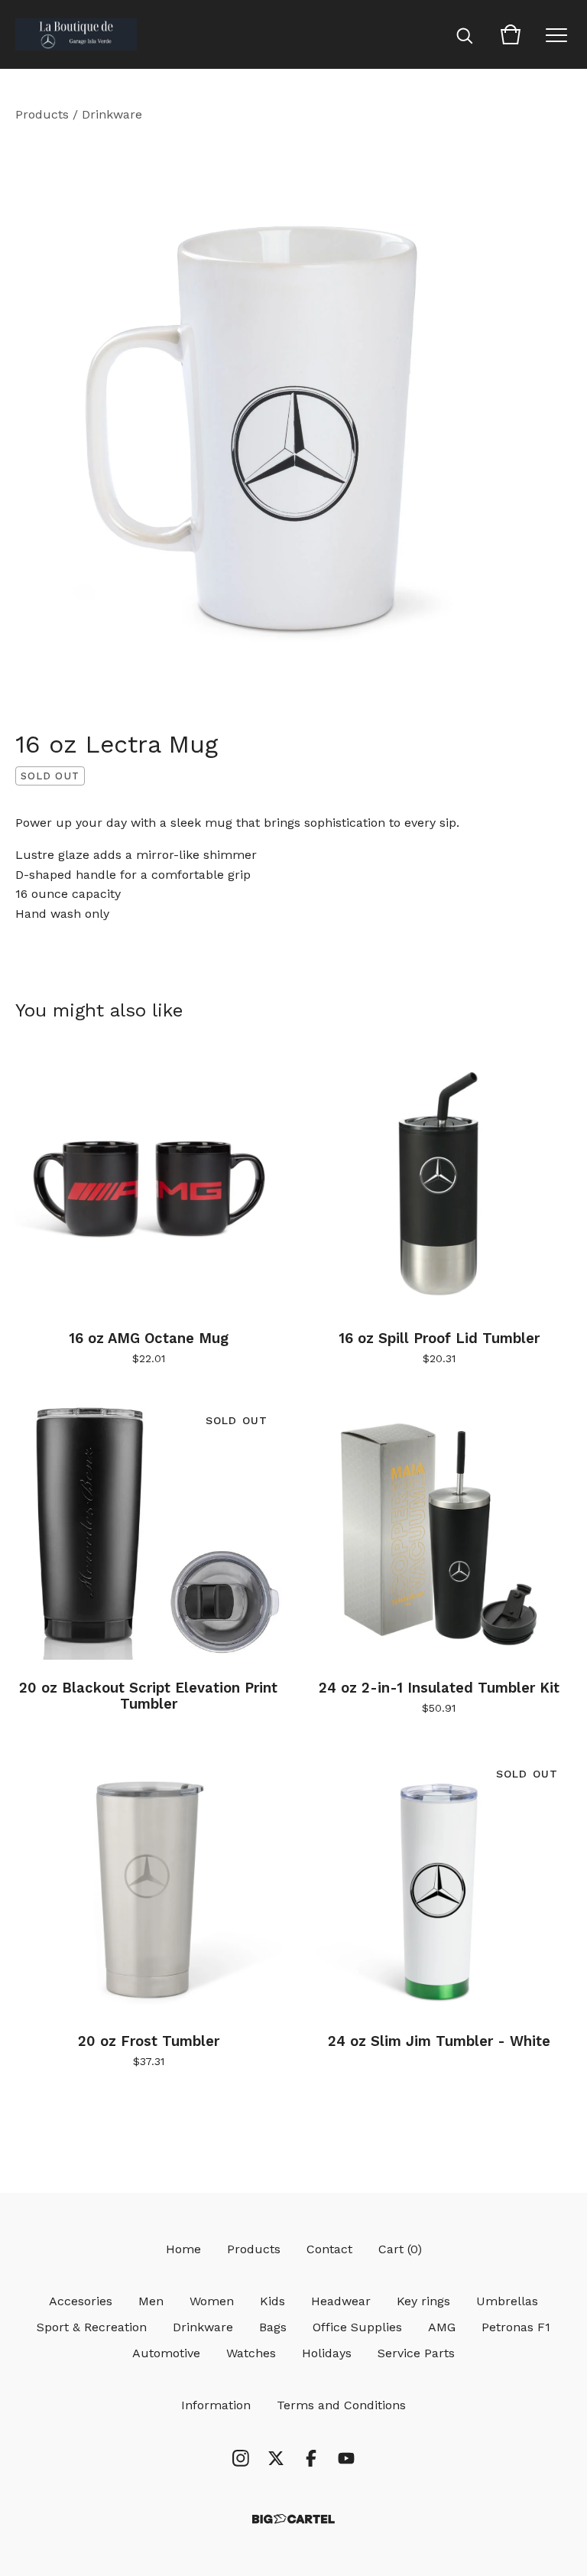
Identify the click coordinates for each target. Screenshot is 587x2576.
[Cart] (511, 34)
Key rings (423, 2301)
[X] (276, 2458)
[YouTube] (346, 2458)
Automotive (166, 2353)
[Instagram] (241, 2458)
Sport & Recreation (92, 2327)
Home (183, 2249)
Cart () (400, 2249)
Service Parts (416, 2353)
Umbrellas (507, 2301)
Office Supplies (357, 2327)
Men (151, 2301)
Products (42, 114)
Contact (329, 2249)
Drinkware (112, 114)
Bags (273, 2327)
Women (212, 2301)
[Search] (465, 34)
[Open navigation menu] (556, 34)
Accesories (81, 2301)
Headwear (341, 2301)
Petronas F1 (516, 2327)
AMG (442, 2327)
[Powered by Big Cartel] (293, 2519)
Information (216, 2405)
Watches (251, 2353)
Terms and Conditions (341, 2405)
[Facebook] (311, 2458)
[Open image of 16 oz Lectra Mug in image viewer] (293, 421)
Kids (272, 2301)
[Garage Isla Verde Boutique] (76, 34)
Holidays (327, 2353)
